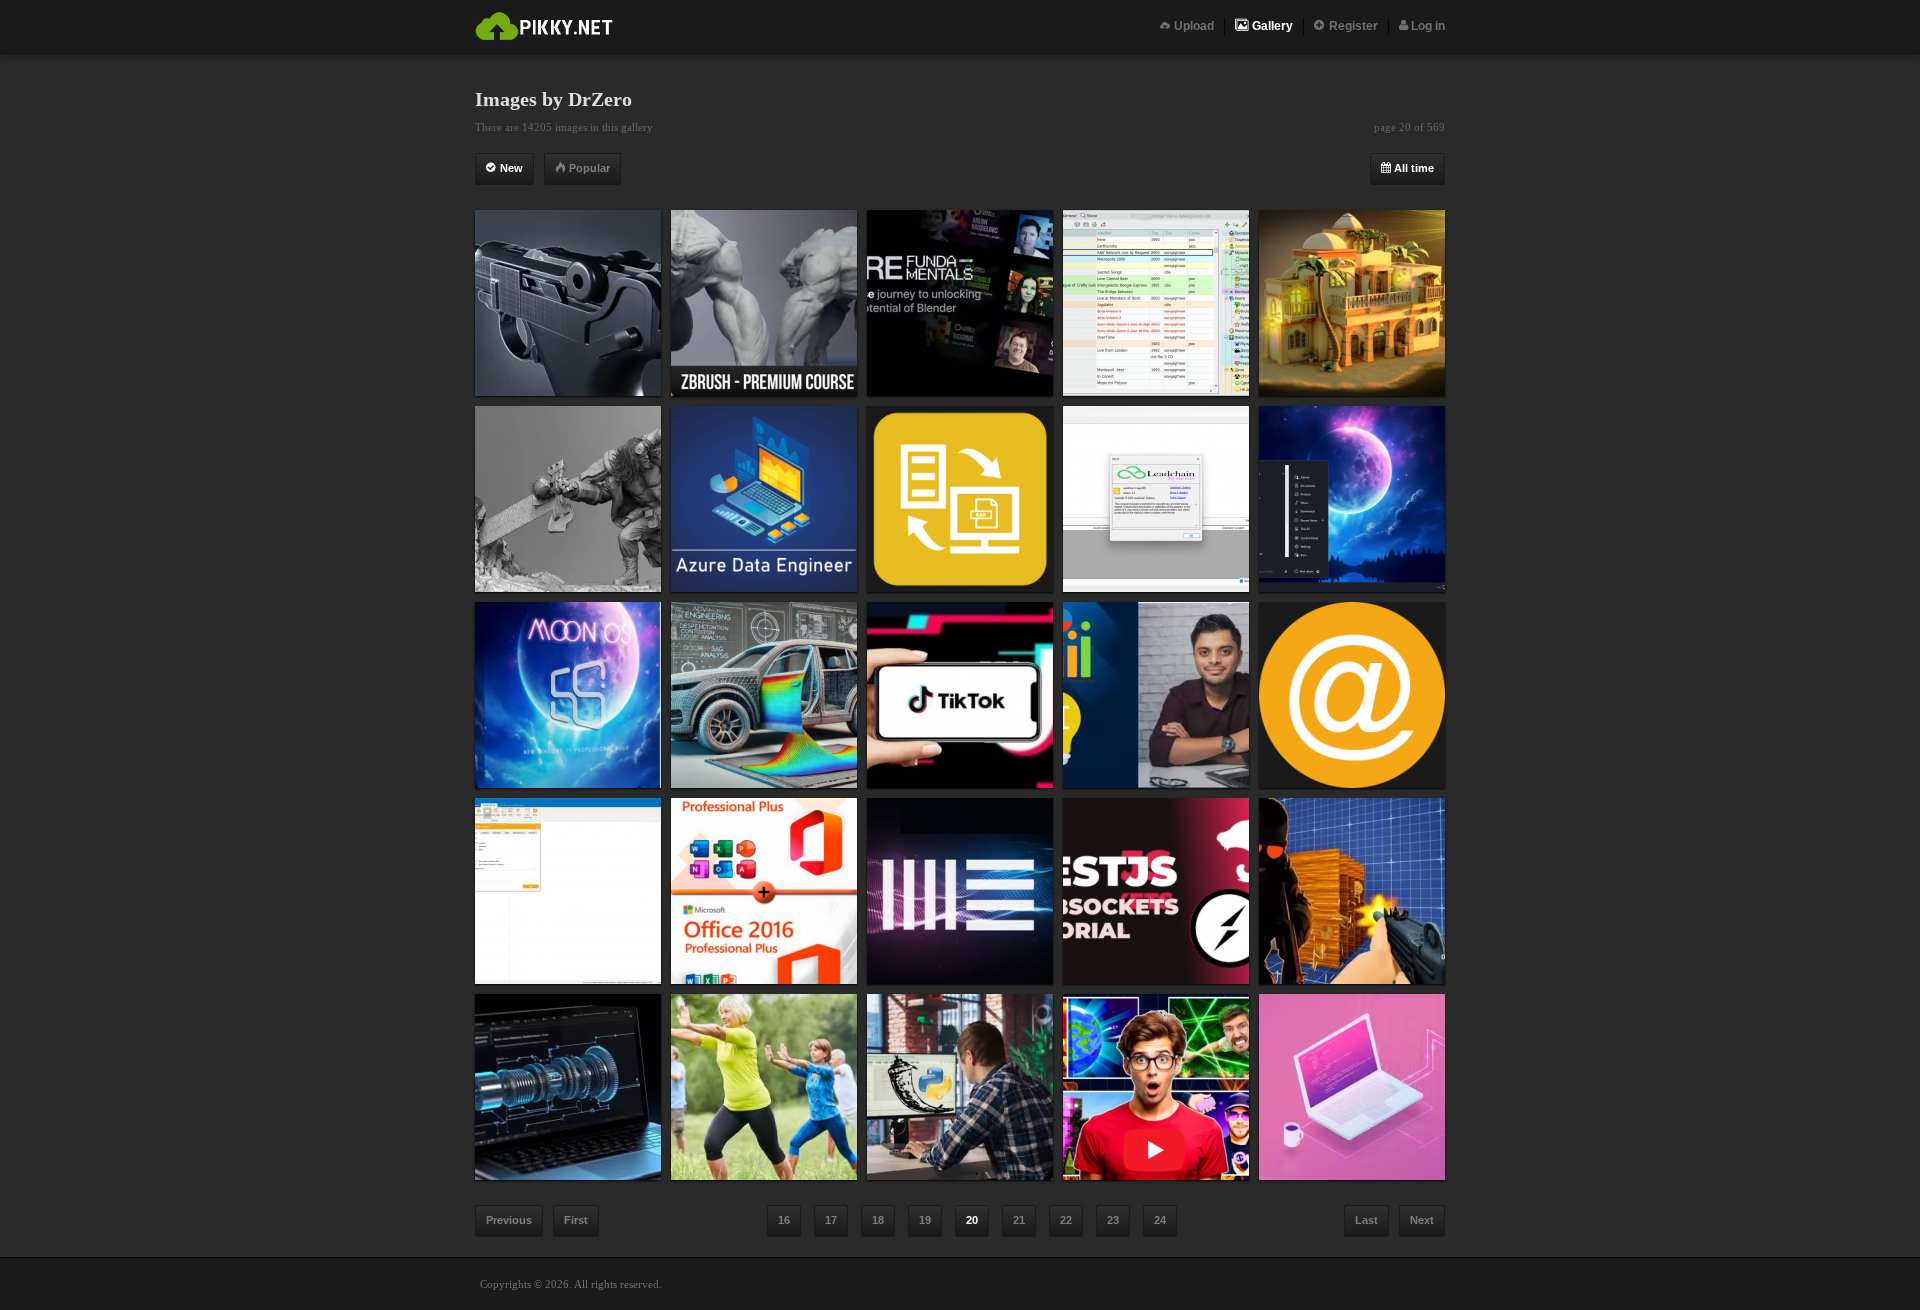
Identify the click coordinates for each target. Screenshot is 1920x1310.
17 (831, 1220)
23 (1113, 1220)
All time (1412, 168)
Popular (588, 168)
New (510, 168)
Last (1366, 1220)
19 (925, 1220)
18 (878, 1220)
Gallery (1271, 26)
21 (1019, 1220)
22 (1066, 1220)
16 (784, 1220)
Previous (509, 1220)
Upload (1192, 26)
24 (1160, 1220)
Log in (1426, 26)
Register (1352, 26)
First (576, 1220)
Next (1422, 1220)
